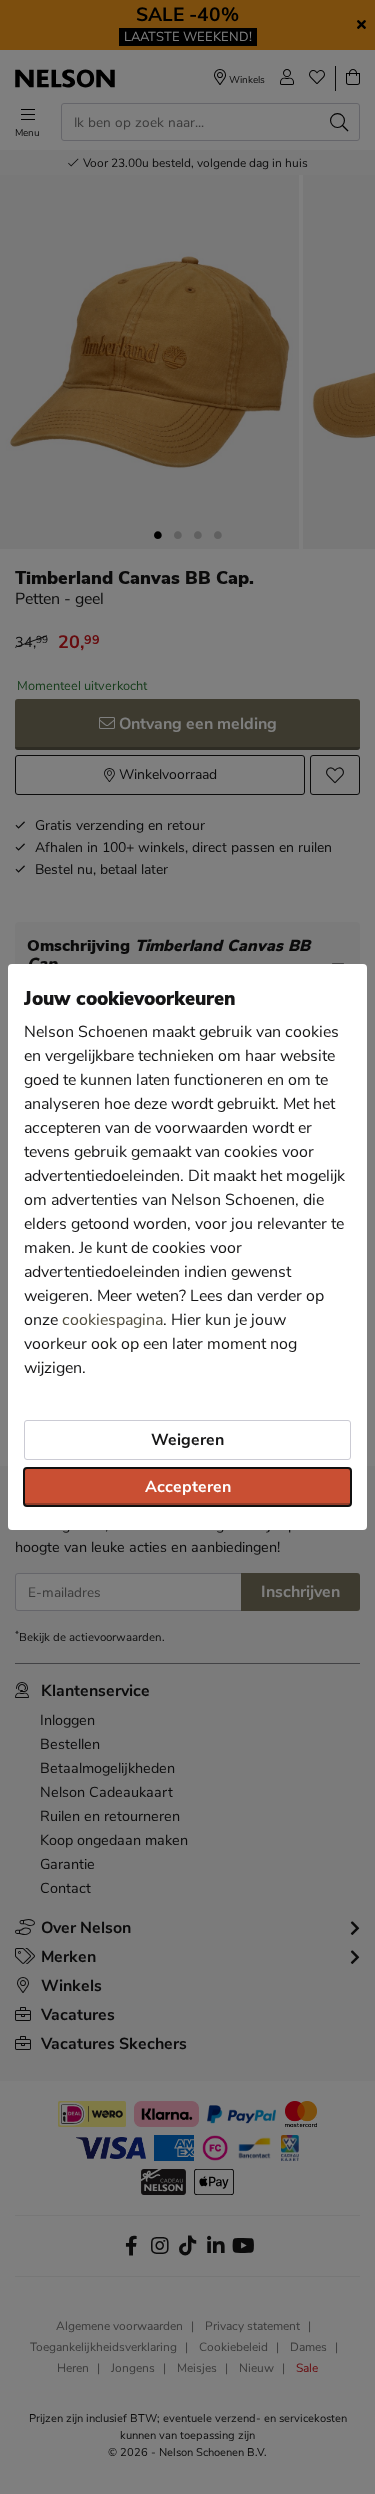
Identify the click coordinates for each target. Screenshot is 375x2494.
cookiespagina (112, 1320)
